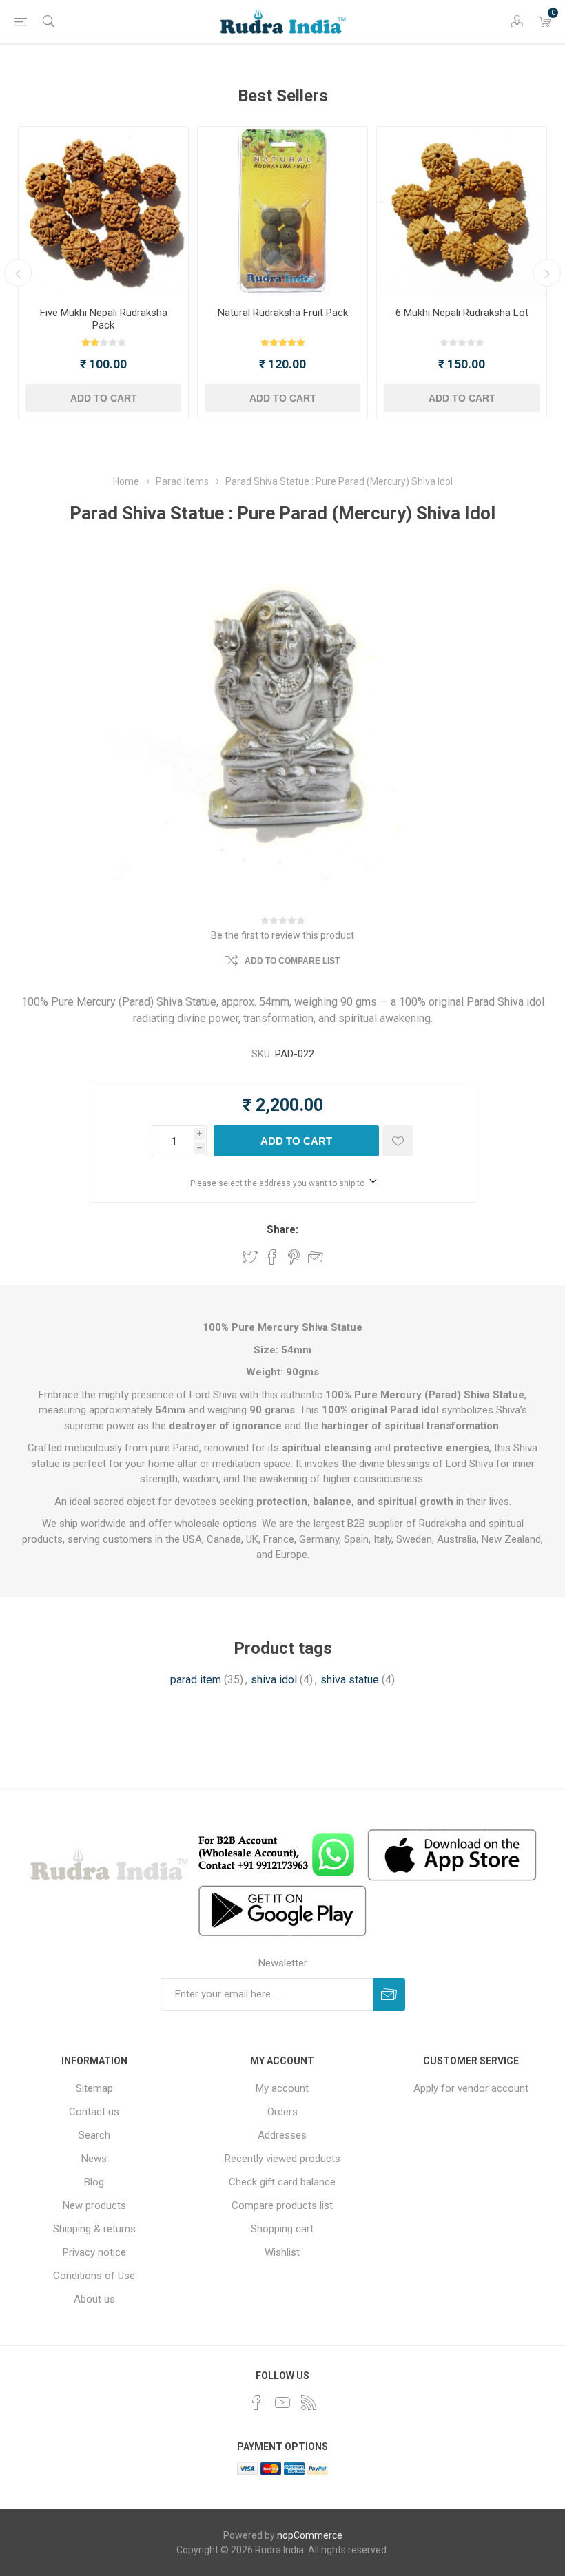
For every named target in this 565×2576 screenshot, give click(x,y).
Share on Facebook (272, 1257)
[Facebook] (256, 2402)
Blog (94, 2182)
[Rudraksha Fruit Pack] (282, 211)
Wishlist (282, 2252)
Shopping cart (282, 2229)
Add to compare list (292, 961)
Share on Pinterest (294, 1257)
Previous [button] (18, 273)
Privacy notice (94, 2252)
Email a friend (316, 1257)
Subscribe (389, 1994)
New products (94, 2205)
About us (94, 2299)
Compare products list (282, 2205)
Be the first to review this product (282, 935)
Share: (282, 1229)
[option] (103, 273)
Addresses (282, 2135)
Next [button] (547, 273)
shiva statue (350, 1680)
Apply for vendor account (471, 2088)
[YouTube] (282, 2402)
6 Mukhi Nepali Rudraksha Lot (462, 313)
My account (282, 2088)
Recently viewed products (282, 2159)
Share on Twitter (250, 1257)
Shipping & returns (94, 2229)
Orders (282, 2112)
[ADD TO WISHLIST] (398, 1141)
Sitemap (94, 2088)
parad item (196, 1680)
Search (94, 2135)
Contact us (94, 2112)
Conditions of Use (94, 2276)
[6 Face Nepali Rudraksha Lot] (462, 211)
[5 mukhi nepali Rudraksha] (103, 211)
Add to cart (104, 398)
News (94, 2159)
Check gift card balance (282, 2182)
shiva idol (274, 1680)
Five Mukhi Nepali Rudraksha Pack (104, 319)
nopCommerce (310, 2535)
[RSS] (309, 2402)
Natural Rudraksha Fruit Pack (283, 313)
